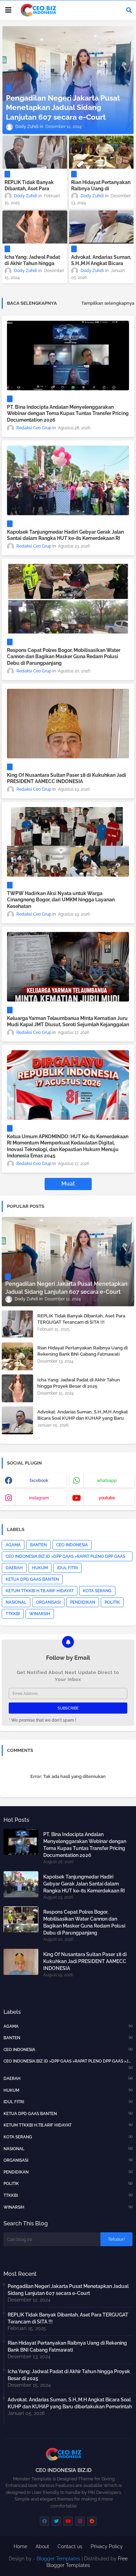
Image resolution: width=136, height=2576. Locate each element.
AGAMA (13, 1545)
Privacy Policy (107, 2546)
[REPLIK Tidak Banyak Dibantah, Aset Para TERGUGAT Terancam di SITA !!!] (35, 152)
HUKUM (40, 1568)
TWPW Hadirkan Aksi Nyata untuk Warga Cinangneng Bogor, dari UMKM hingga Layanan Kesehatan (61, 900)
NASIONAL (16, 1602)
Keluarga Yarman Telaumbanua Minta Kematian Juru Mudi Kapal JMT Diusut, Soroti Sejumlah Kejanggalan (68, 1021)
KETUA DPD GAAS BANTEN (32, 1579)
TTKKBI (13, 1614)
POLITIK (112, 1602)
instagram (39, 1498)
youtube (107, 1498)
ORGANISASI (48, 1602)
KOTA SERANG (97, 1591)
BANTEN (38, 1545)
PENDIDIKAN (83, 1602)
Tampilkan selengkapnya (108, 303)
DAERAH (14, 1568)
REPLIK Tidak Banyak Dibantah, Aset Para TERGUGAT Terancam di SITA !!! (32, 192)
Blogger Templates (58, 2559)
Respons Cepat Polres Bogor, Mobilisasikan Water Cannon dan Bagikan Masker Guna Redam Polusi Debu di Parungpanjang (64, 656)
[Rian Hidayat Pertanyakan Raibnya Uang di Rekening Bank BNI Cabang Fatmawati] (101, 152)
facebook (39, 1481)
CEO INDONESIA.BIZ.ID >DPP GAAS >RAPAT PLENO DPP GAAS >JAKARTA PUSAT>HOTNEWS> (65, 1558)
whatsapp (107, 1481)
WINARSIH (40, 1614)
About (42, 2546)
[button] (129, 10)
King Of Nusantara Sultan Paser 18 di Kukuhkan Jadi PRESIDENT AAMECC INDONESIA (67, 778)
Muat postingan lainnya (68, 1185)
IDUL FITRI (67, 1568)
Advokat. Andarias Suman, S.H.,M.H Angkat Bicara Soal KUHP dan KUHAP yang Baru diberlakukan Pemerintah (83, 1418)
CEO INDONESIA (72, 1545)
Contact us (70, 2546)
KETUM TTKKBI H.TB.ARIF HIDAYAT (40, 1591)
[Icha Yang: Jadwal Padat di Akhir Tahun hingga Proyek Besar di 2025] (35, 227)
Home (20, 2546)
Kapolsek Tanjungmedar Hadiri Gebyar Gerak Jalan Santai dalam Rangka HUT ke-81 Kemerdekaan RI (65, 535)
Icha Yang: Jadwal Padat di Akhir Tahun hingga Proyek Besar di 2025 (32, 263)
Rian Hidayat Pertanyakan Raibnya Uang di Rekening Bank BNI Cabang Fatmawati (101, 192)
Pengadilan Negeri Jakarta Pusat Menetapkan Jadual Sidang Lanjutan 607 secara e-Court (68, 2290)
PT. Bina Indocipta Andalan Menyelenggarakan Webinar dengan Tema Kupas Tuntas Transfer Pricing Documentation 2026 (68, 413)
